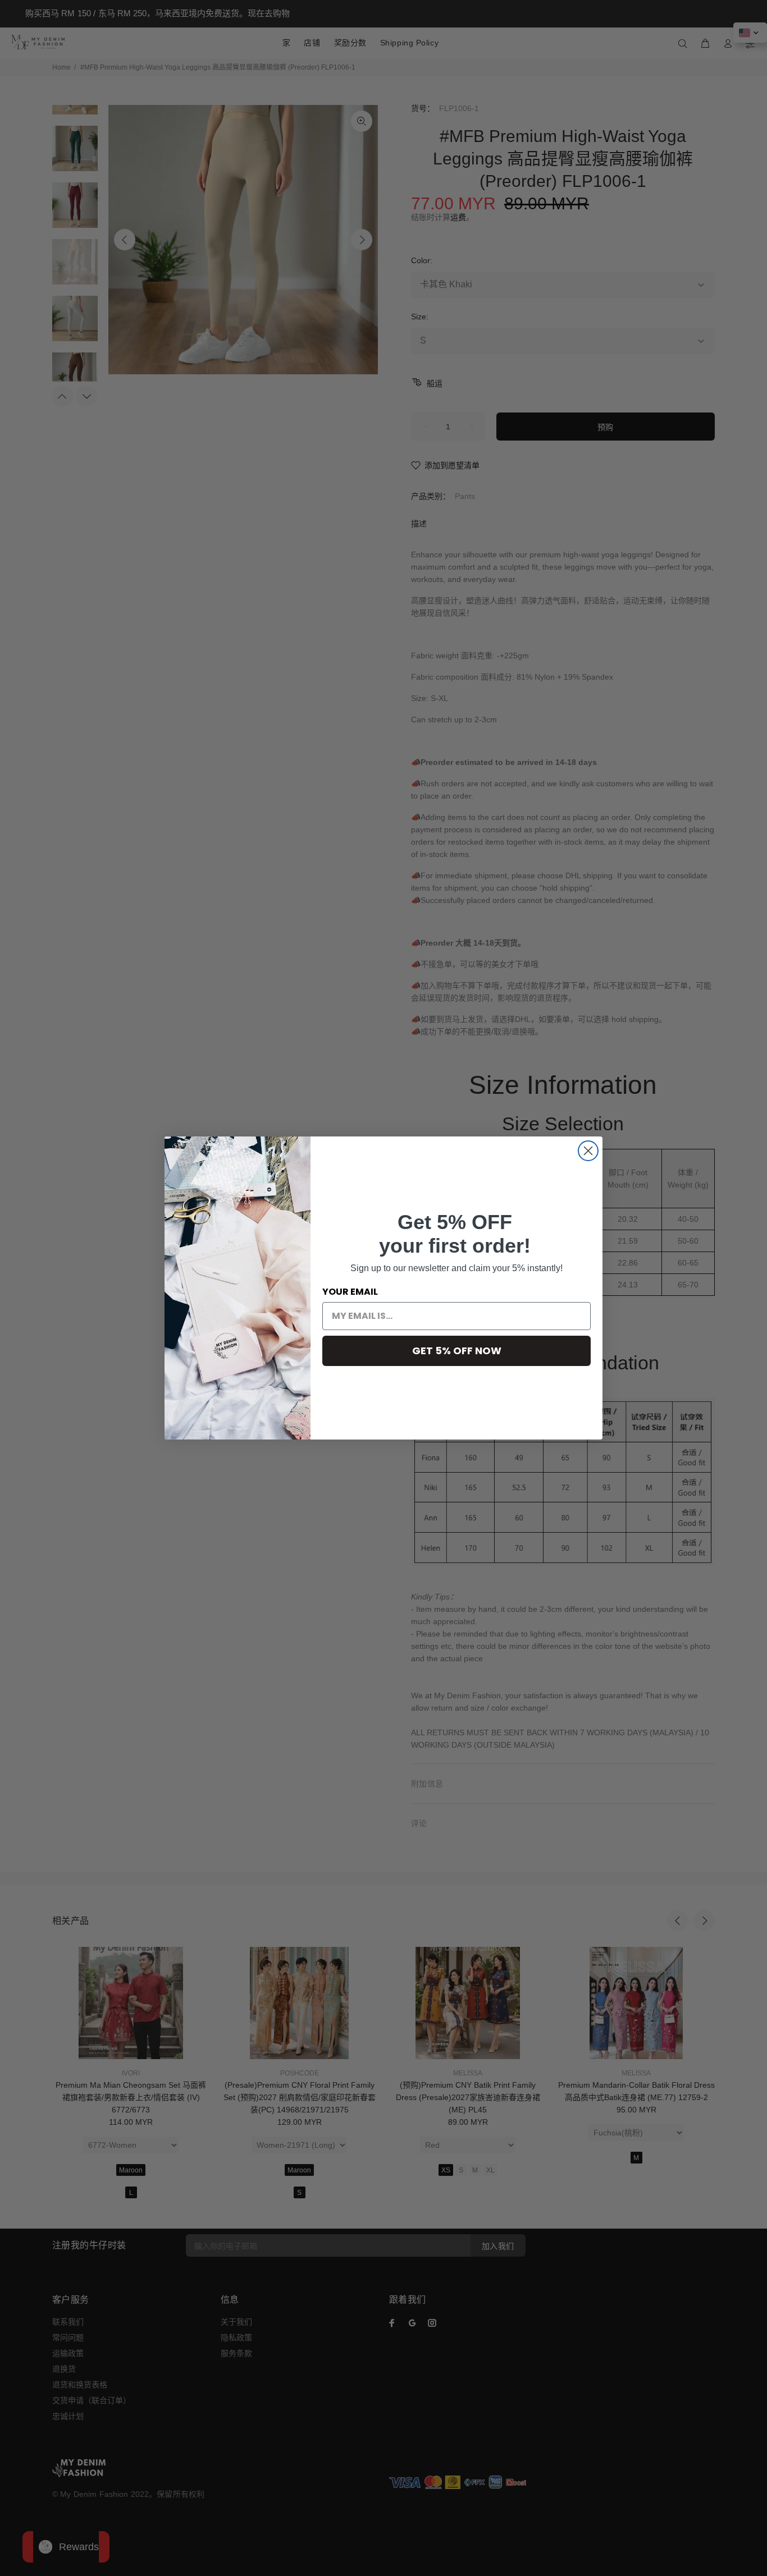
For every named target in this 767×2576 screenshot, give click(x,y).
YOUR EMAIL (350, 1292)
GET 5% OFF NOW (457, 1351)
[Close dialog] (588, 1151)
